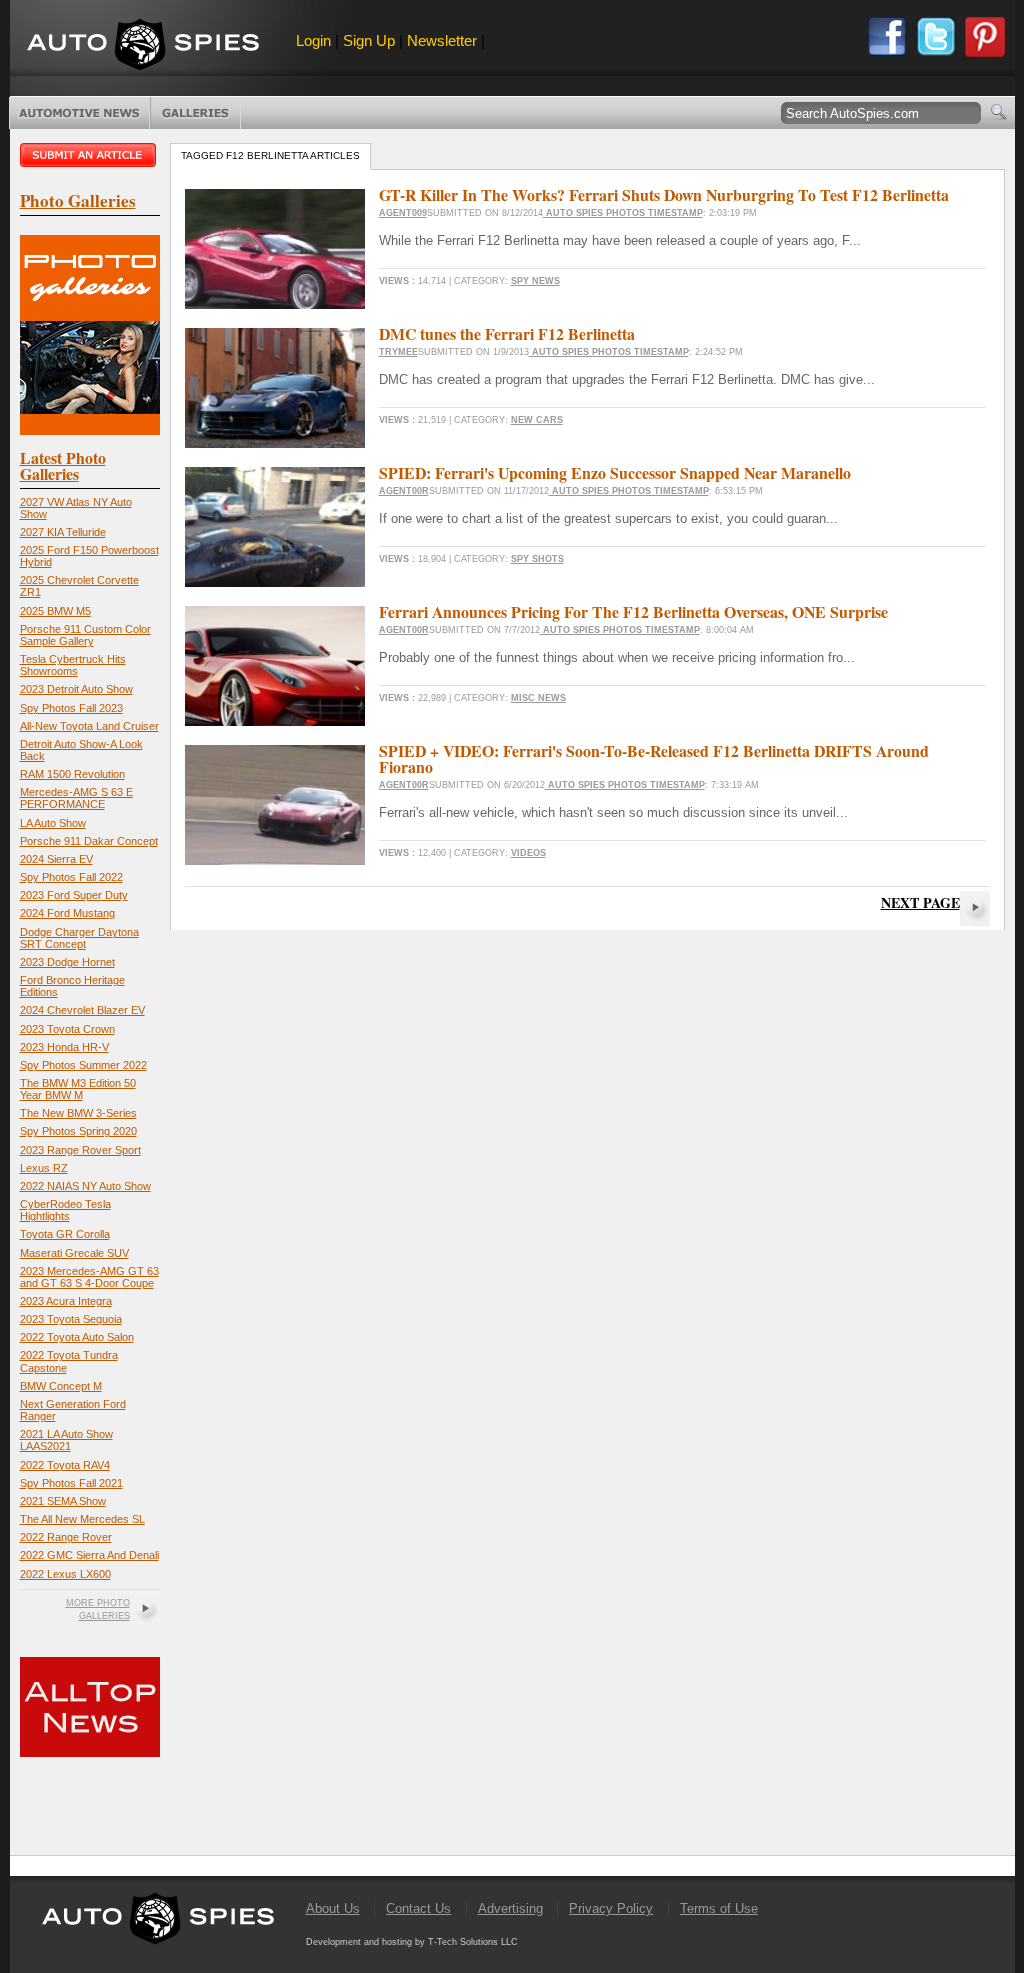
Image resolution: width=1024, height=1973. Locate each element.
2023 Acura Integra (66, 1301)
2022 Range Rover (66, 1537)
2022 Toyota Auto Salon (77, 1337)
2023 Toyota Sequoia (71, 1319)
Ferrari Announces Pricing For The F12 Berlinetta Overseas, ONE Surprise (633, 611)
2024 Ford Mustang (67, 913)
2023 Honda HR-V (64, 1047)
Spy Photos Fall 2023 (71, 708)
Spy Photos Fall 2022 (71, 877)
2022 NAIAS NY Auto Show (85, 1186)
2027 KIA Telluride (63, 532)
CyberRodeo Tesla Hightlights (65, 1210)
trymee (398, 352)
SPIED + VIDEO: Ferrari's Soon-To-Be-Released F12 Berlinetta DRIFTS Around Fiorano (654, 758)
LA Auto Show (53, 823)
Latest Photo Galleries (63, 465)
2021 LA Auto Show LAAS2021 (66, 1440)
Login (313, 40)
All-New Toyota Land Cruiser (89, 726)
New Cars (537, 420)
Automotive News (79, 113)
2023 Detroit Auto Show (76, 689)
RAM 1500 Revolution (72, 774)
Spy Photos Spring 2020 (78, 1131)
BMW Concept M (61, 1386)
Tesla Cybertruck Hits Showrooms (73, 665)
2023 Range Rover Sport (80, 1150)
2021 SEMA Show (63, 1501)
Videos (528, 853)
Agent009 (403, 213)
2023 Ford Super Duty (74, 895)
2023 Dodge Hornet (67, 962)
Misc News (538, 698)
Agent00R (404, 491)
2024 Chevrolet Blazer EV (82, 1010)
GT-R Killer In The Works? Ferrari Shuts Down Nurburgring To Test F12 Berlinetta (664, 194)
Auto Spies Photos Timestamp (623, 213)
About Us (333, 1908)
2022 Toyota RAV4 (65, 1465)
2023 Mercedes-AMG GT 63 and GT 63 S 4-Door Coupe (89, 1277)
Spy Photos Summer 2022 (83, 1065)
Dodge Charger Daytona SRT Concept (79, 938)
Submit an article (90, 155)
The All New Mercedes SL (82, 1519)
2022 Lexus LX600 (65, 1574)
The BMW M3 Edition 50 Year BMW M (78, 1089)
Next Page (920, 902)
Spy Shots (537, 559)
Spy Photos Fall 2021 (71, 1483)
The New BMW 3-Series (78, 1113)
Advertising (510, 1908)
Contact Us (418, 1908)
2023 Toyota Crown (67, 1029)
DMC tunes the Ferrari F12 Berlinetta (507, 333)
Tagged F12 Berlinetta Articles (270, 155)
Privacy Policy (611, 1908)
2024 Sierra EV (56, 859)
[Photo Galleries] (90, 430)
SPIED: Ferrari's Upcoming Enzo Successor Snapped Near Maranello (615, 472)
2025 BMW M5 (55, 611)
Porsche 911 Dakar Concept (89, 841)
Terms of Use (719, 1908)
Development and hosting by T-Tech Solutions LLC (412, 1942)
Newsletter (442, 40)
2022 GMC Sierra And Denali (89, 1555)
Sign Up (369, 40)
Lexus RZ (44, 1168)
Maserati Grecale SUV (74, 1253)
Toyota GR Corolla (65, 1234)
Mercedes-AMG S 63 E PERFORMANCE (76, 798)
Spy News (535, 281)
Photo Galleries (195, 113)
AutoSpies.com (143, 46)
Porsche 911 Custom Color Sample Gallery (85, 635)
